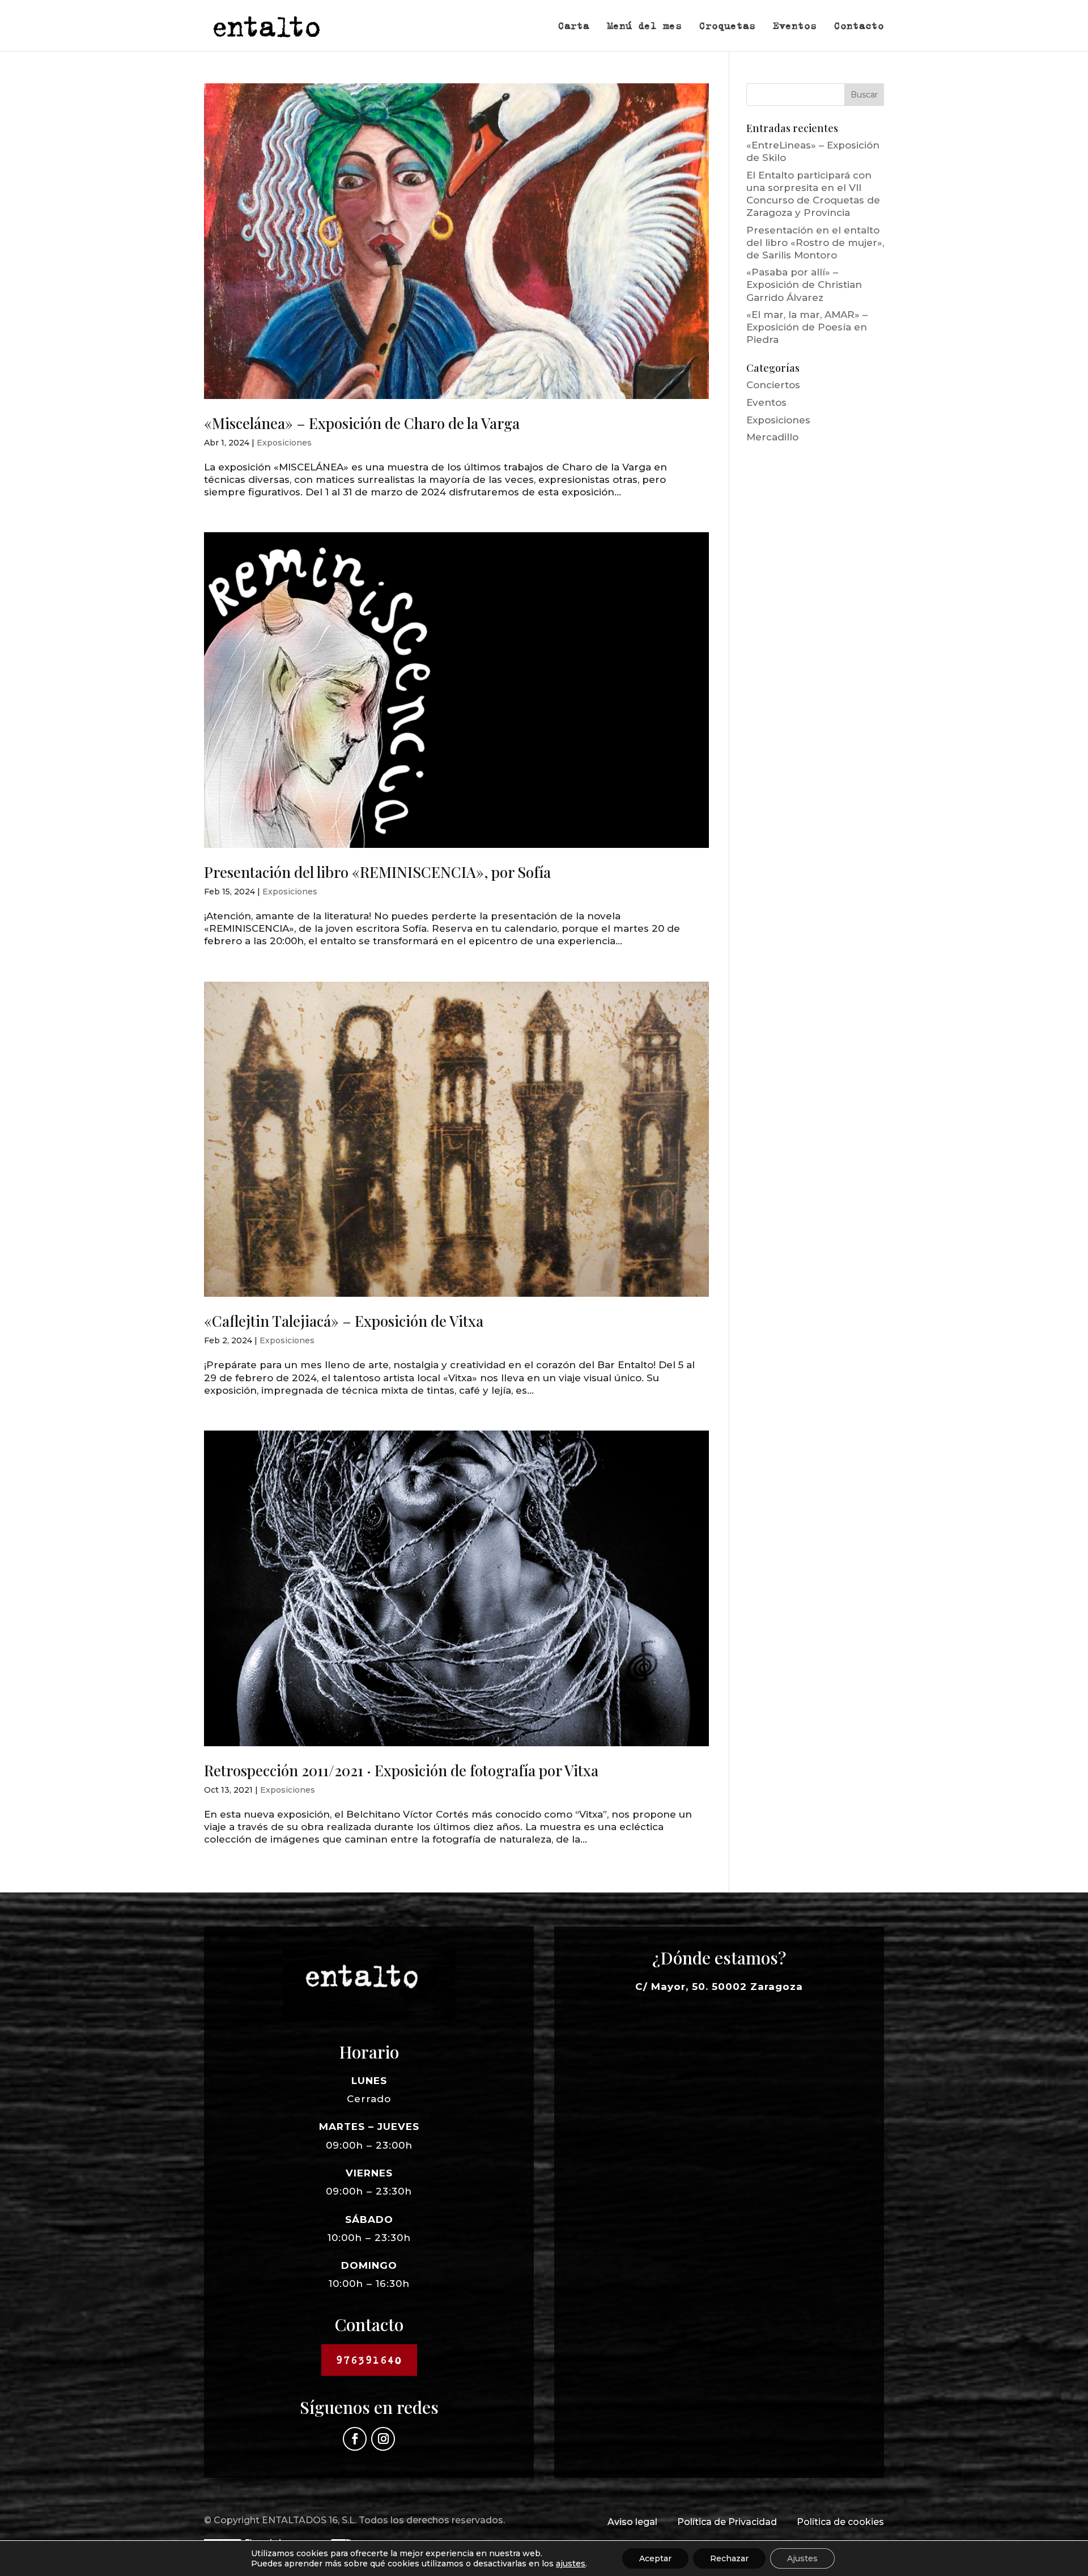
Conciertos (773, 385)
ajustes (571, 2564)
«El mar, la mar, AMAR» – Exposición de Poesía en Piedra (807, 327)
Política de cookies (840, 2522)
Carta (574, 27)
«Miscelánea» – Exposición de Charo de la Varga (362, 423)
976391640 (369, 2360)
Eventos (795, 27)
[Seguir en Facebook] (355, 2439)
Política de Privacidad (727, 2522)
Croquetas (727, 27)
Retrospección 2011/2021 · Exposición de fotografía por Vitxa (401, 1770)
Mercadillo (772, 437)
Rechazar (729, 2558)
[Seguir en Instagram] (383, 2439)
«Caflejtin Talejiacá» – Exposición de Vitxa (344, 1321)
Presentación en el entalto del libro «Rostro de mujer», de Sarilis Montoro (815, 243)
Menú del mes (644, 27)
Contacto (859, 27)
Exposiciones (284, 443)
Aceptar (655, 2558)
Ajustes (802, 2558)
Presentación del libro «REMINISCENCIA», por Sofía (377, 872)
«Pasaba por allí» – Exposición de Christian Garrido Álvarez (804, 285)
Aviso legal (632, 2522)
